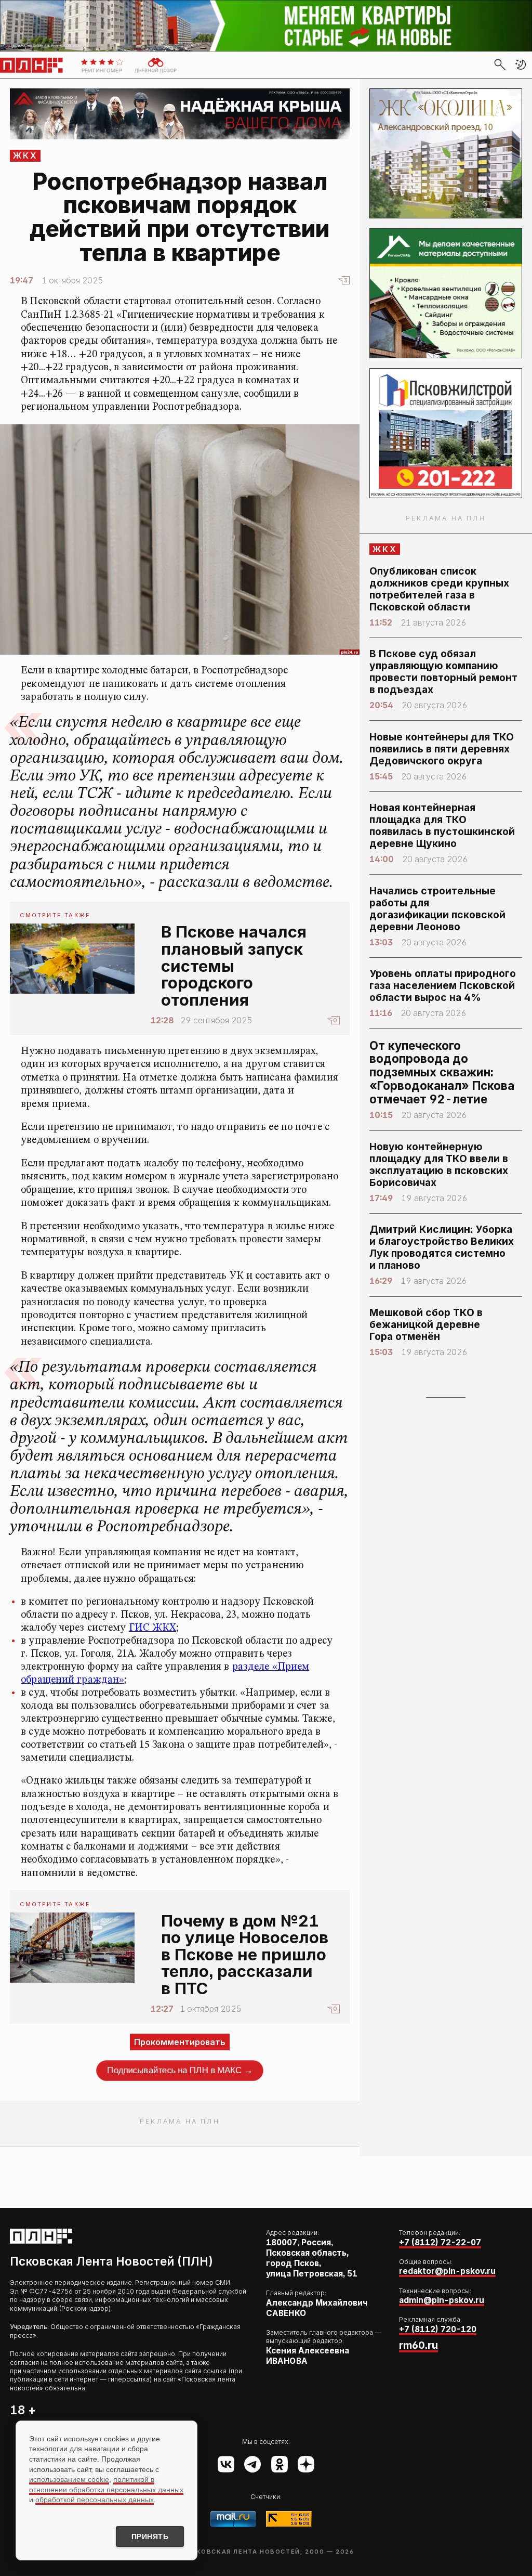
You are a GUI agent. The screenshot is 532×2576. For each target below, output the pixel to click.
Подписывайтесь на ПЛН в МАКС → (180, 2070)
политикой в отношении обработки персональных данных (106, 2484)
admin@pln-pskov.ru (442, 2300)
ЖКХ (26, 155)
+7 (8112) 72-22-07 (440, 2242)
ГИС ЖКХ (153, 1628)
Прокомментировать (180, 2042)
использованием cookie (69, 2479)
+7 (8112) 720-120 (438, 2329)
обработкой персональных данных (95, 2500)
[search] (500, 64)
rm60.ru (418, 2345)
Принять (150, 2536)
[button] (521, 64)
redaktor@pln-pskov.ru (447, 2271)
